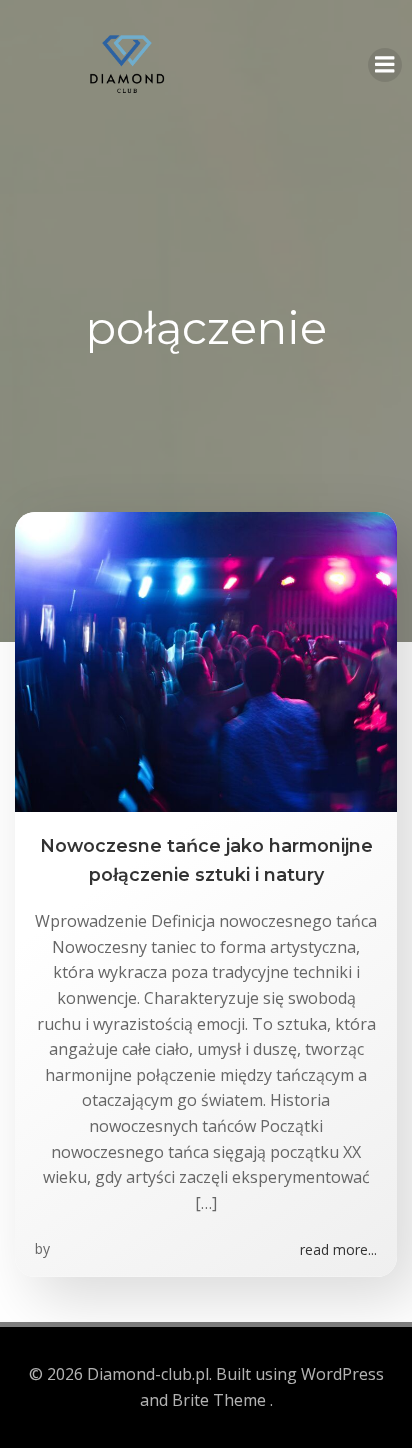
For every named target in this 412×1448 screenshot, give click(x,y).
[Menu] (385, 65)
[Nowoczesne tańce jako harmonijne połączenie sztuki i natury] (206, 661)
